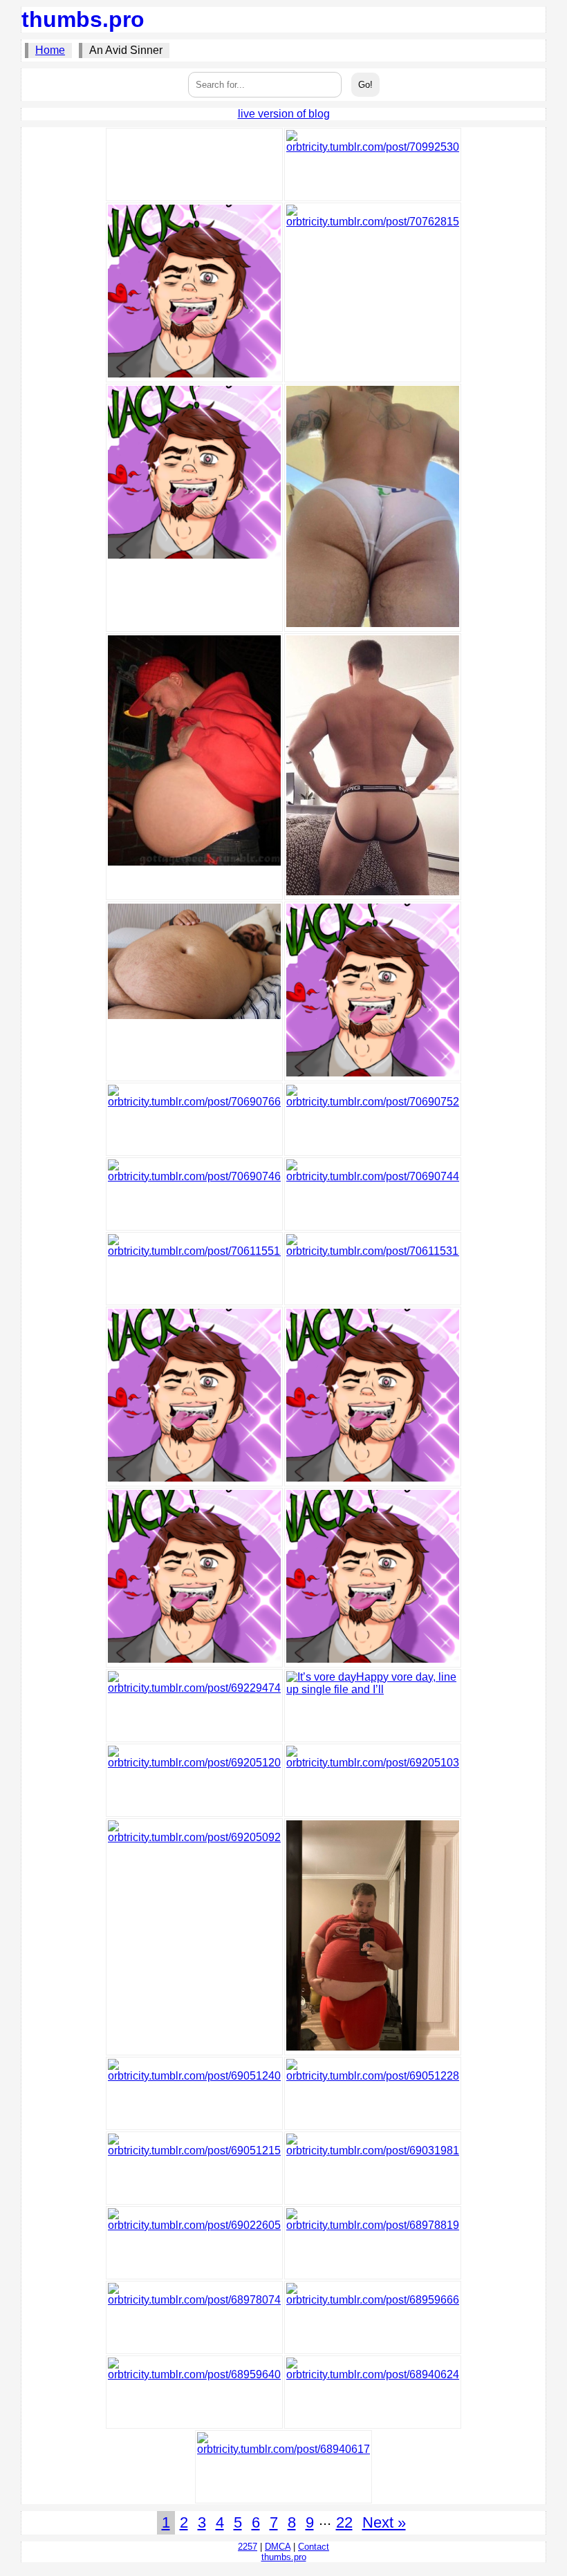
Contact (314, 2547)
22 (344, 2522)
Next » (384, 2522)
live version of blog (284, 114)
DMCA (278, 2547)
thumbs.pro (83, 19)
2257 (248, 2547)
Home (50, 50)
